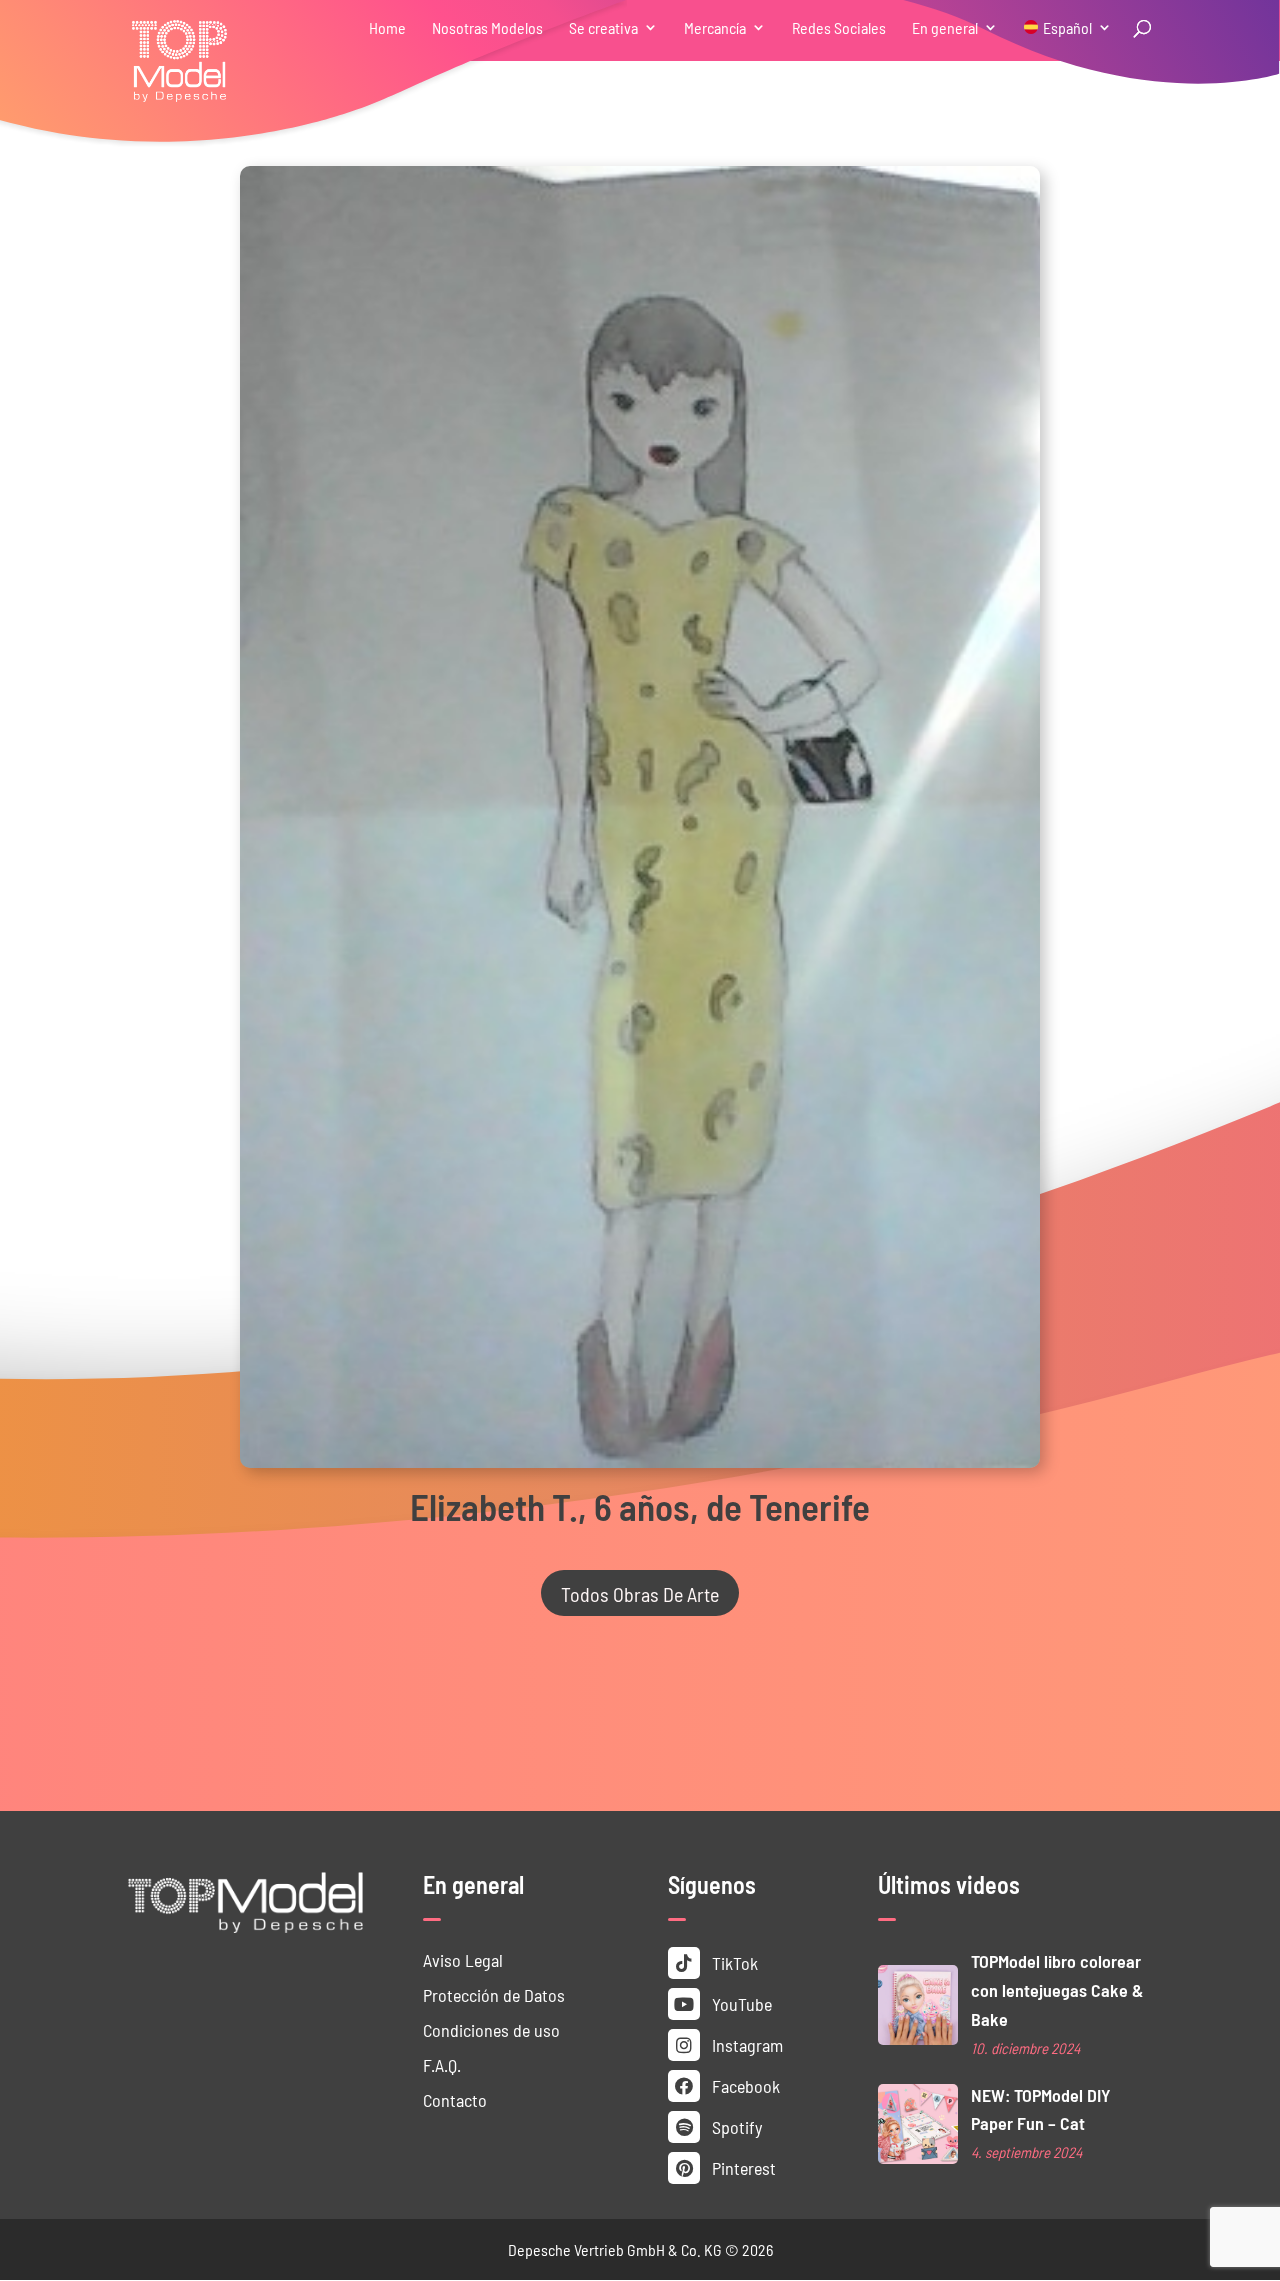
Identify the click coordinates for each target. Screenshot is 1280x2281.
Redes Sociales (839, 28)
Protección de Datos (494, 1994)
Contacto (455, 2099)
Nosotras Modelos (487, 28)
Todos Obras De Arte (640, 1593)
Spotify (735, 2126)
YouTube (740, 2003)
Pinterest (742, 2167)
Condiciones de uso (491, 2029)
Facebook (744, 2085)
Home (387, 28)
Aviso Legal (463, 1959)
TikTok (733, 1962)
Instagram (745, 2044)
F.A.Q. (442, 2064)
